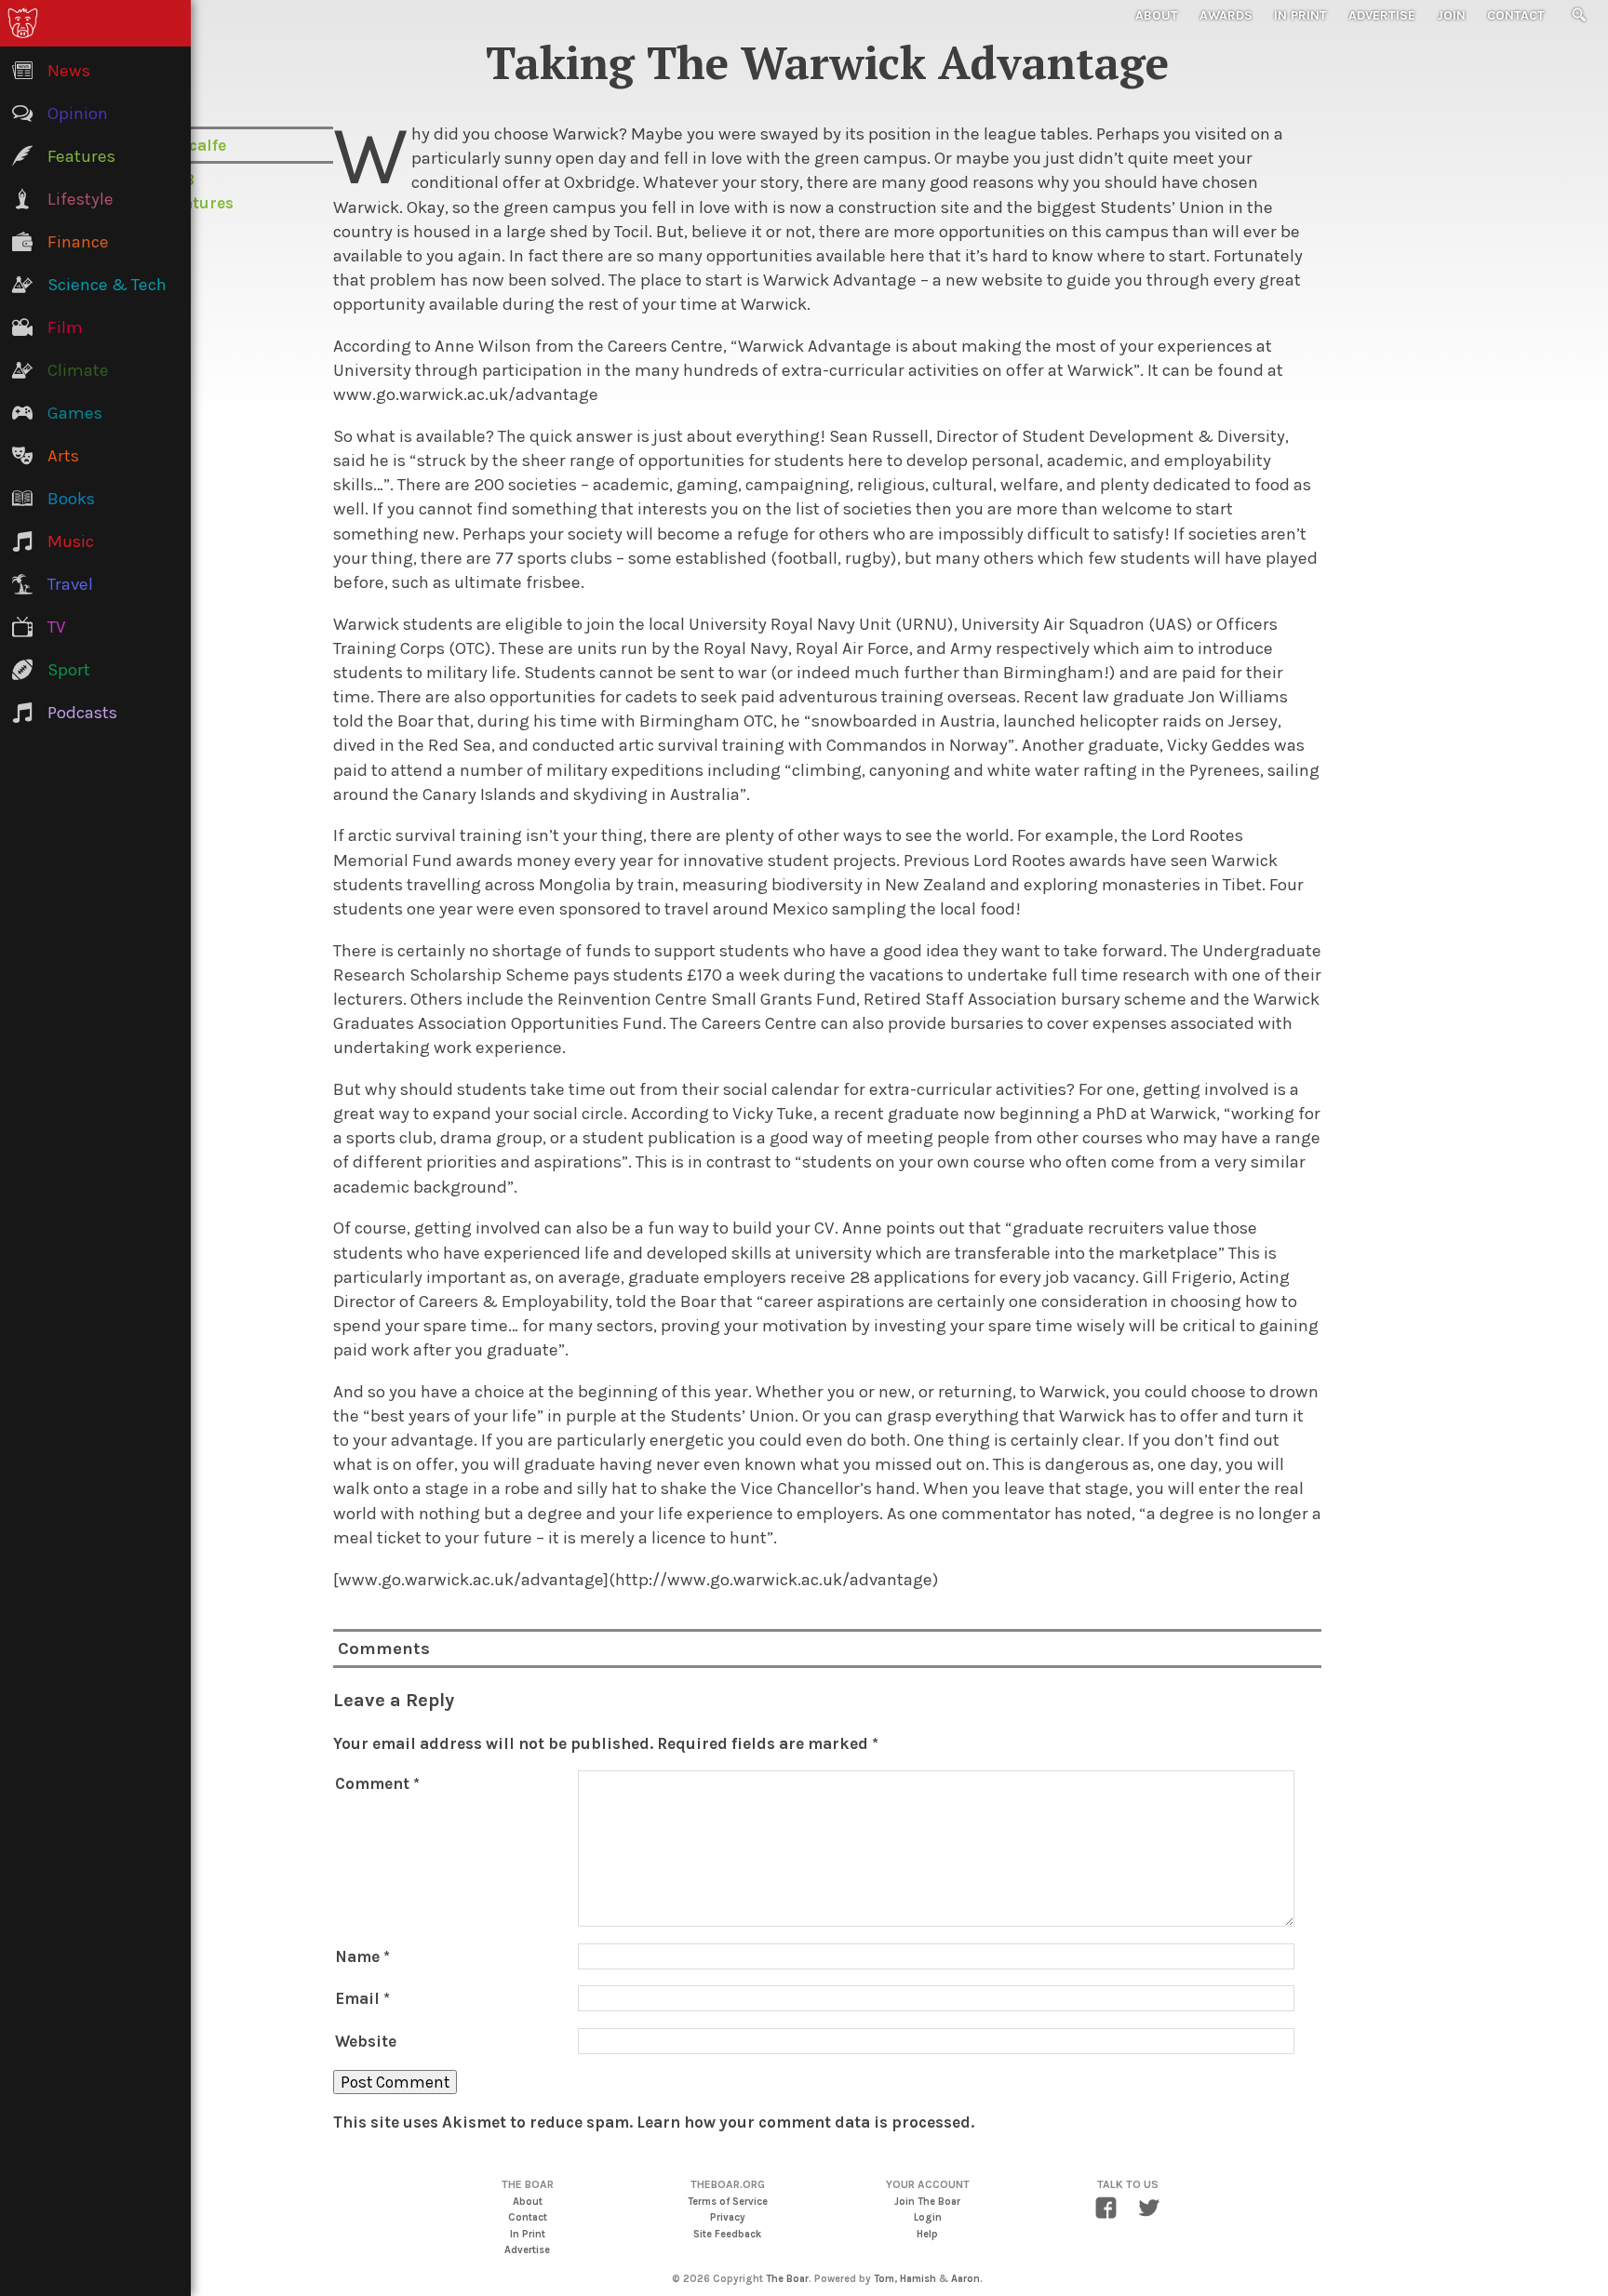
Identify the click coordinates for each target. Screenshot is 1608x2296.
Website (366, 2041)
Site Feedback (727, 2234)
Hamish (918, 2279)
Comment (377, 1783)
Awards (1226, 15)
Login (928, 2217)
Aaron (965, 2279)
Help (927, 2234)
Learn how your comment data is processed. (805, 2122)
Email (362, 1998)
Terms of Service (728, 2202)
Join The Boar (927, 2202)
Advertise (1382, 15)
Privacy (728, 2217)
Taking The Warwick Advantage (827, 62)
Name (362, 1956)
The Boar (787, 2279)
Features (200, 203)
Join (1451, 15)
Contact (1516, 15)
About (1157, 15)
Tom (884, 2279)
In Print (1300, 15)
